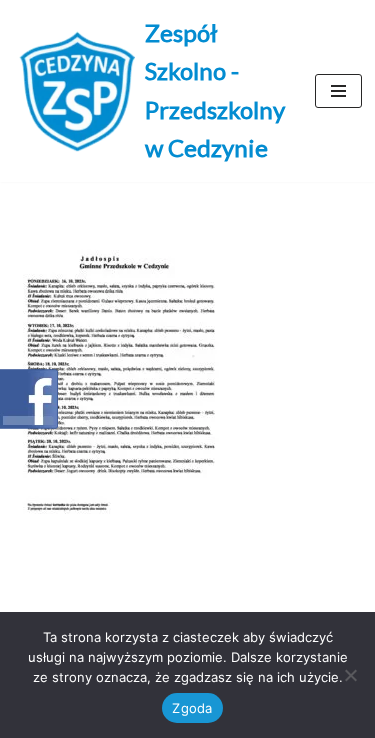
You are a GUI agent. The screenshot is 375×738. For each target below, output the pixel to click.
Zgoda (192, 708)
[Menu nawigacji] (338, 91)
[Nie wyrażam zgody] (350, 675)
